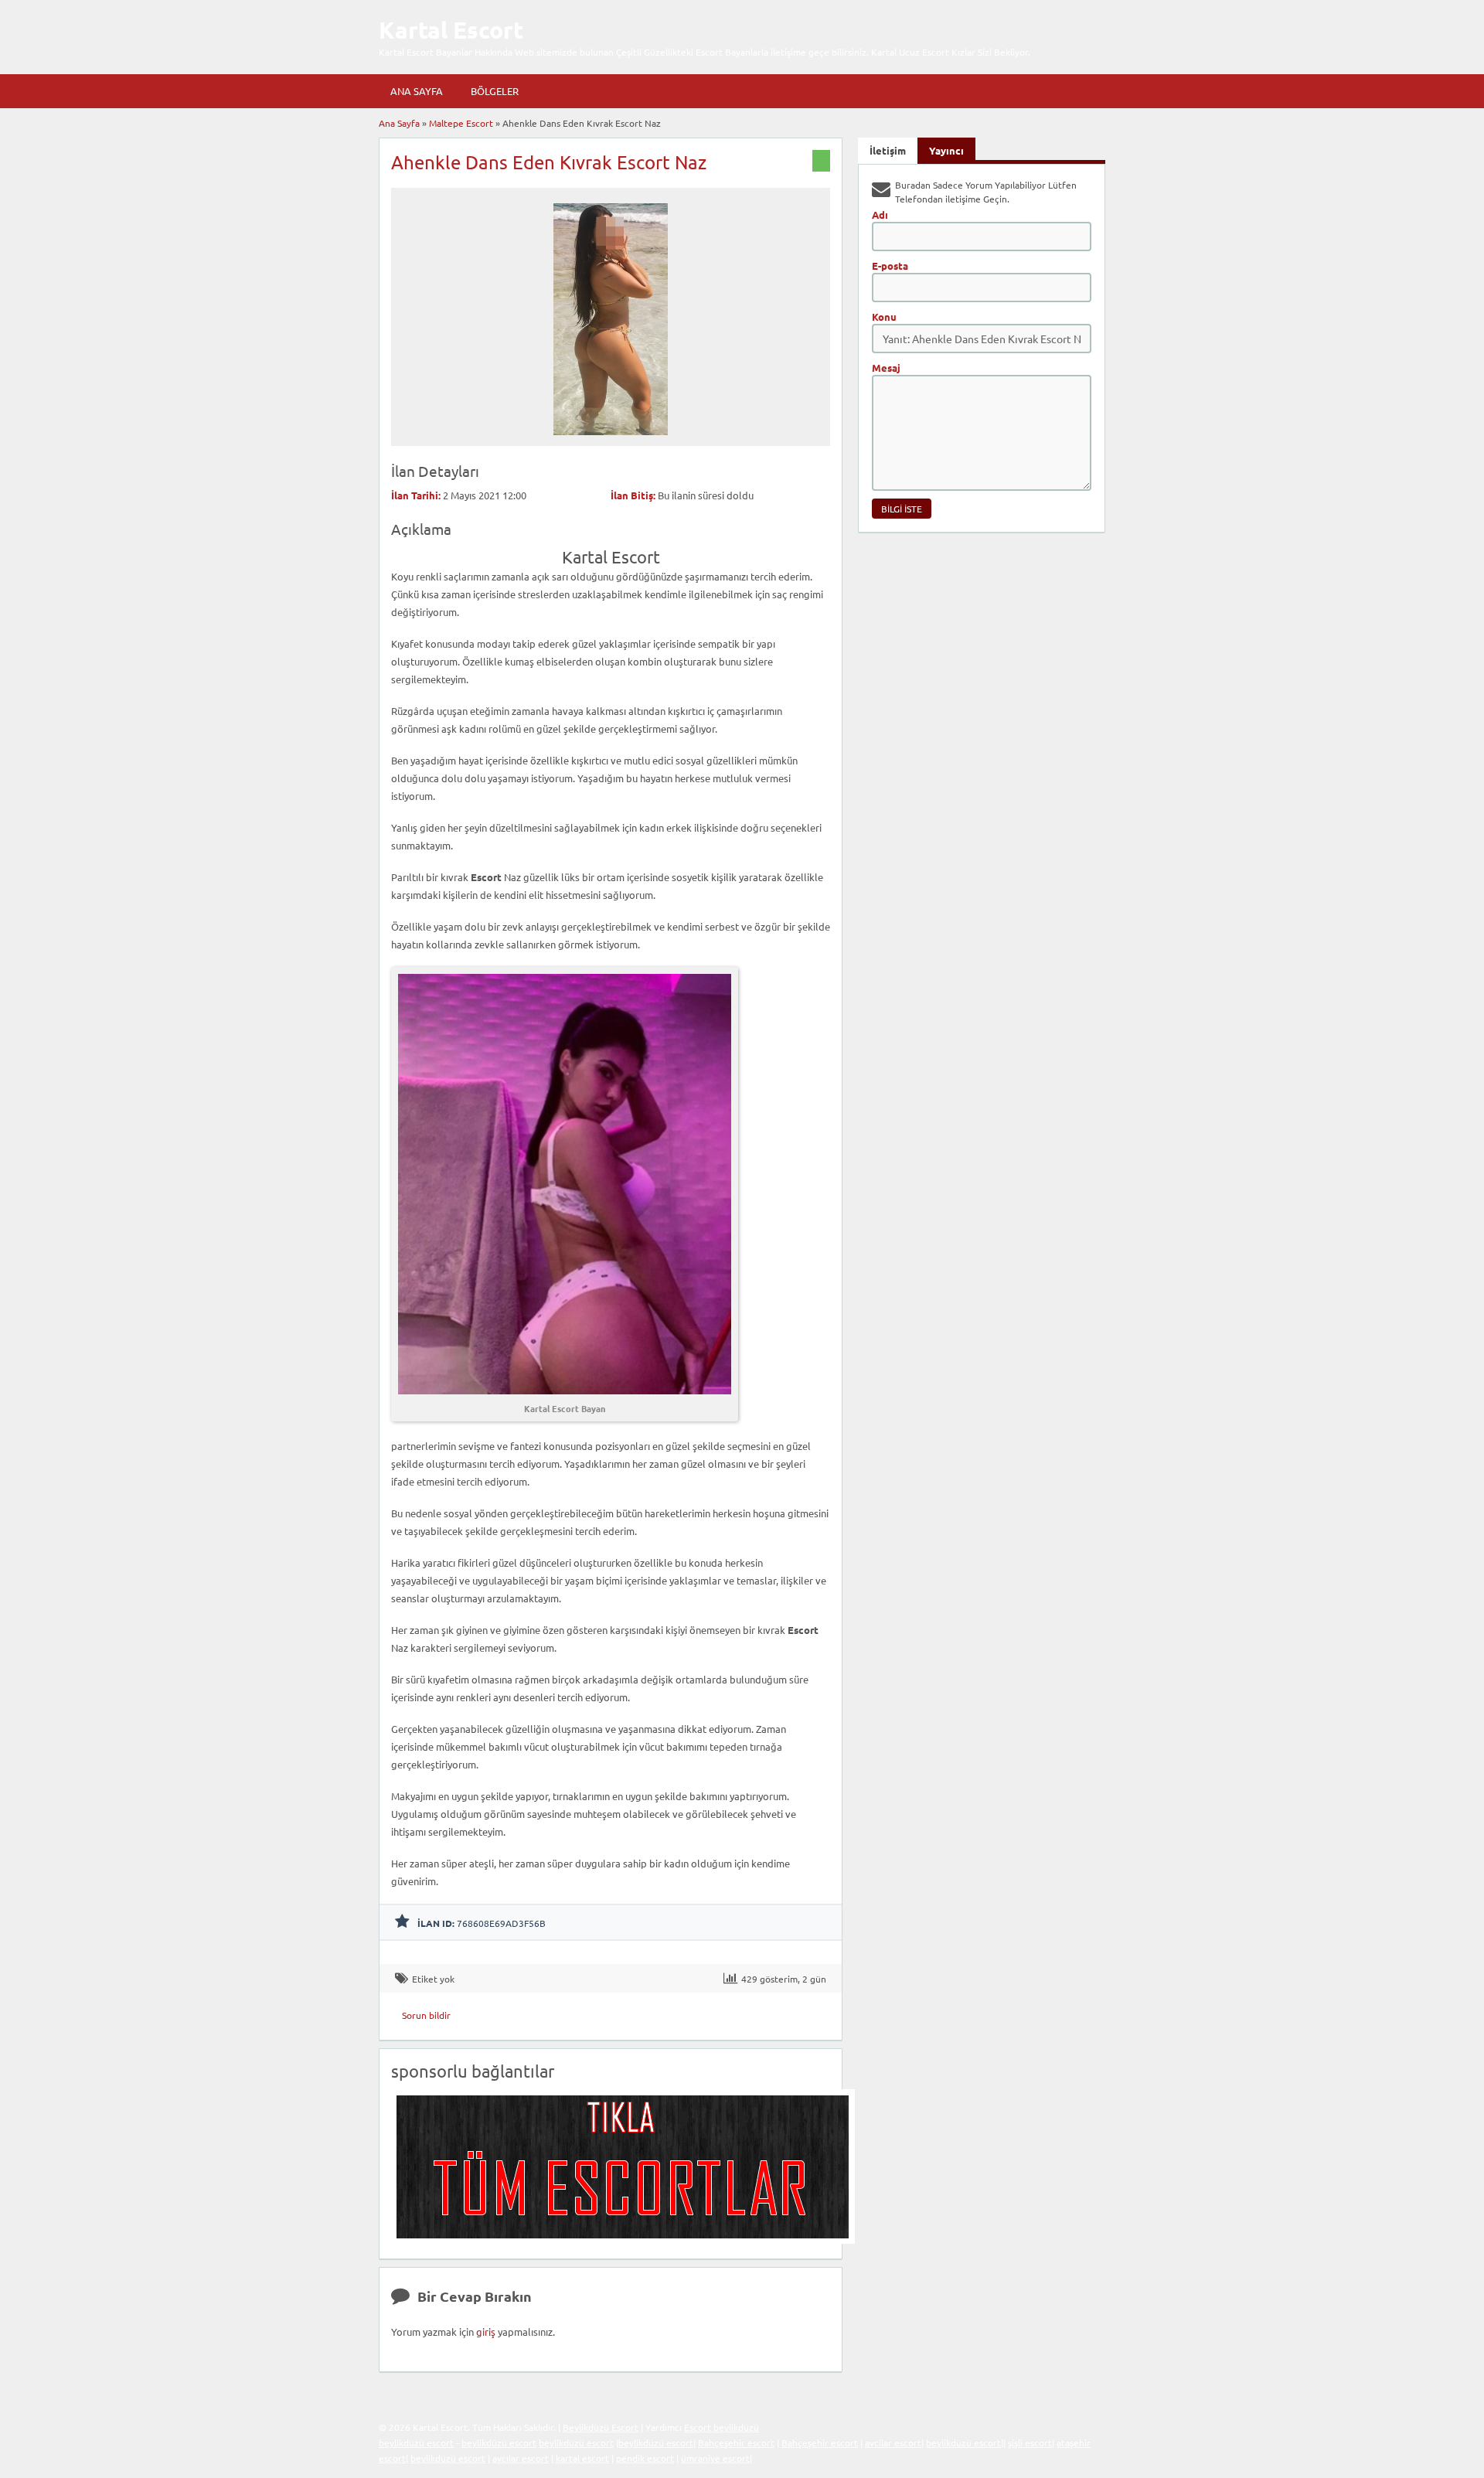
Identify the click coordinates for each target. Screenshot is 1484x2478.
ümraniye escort (715, 2458)
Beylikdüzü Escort (601, 2427)
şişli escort (1030, 2442)
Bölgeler (495, 91)
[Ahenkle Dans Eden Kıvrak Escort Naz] (611, 439)
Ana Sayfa (417, 91)
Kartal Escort (451, 30)
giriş (486, 2332)
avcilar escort (893, 2442)
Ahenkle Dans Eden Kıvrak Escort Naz (549, 162)
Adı (880, 214)
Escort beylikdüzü (722, 2427)
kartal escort (582, 2458)
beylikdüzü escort (416, 2442)
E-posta (890, 265)
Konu (884, 317)
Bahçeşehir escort (736, 2442)
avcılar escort (521, 2458)
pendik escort (645, 2458)
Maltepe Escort (461, 123)
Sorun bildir (426, 2015)
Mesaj (886, 368)
